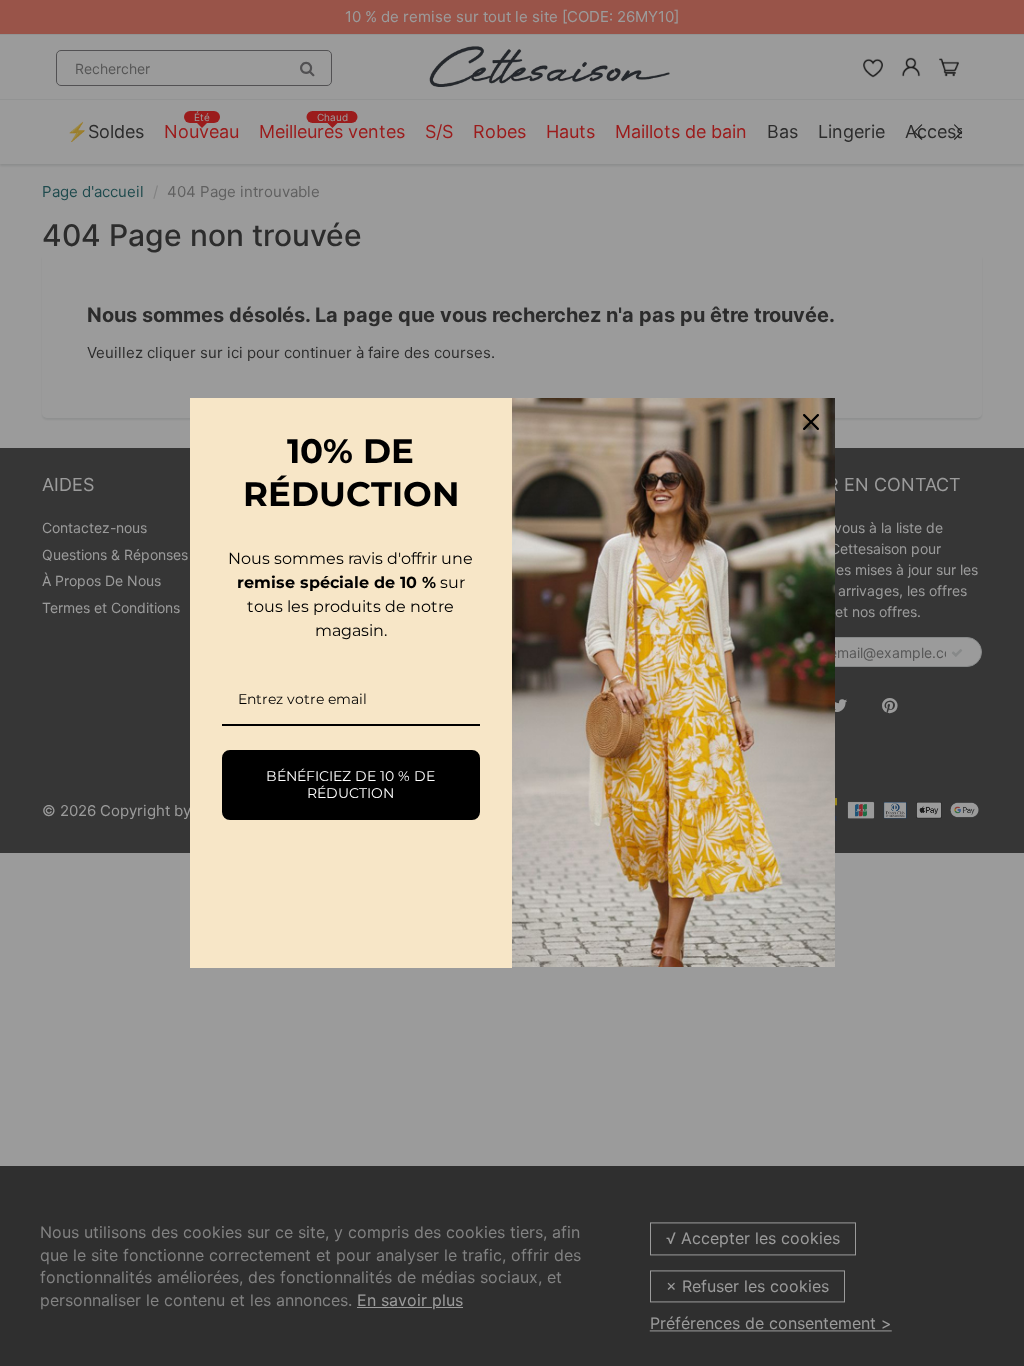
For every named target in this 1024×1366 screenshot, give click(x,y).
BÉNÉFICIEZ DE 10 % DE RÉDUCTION (350, 784)
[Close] (811, 422)
